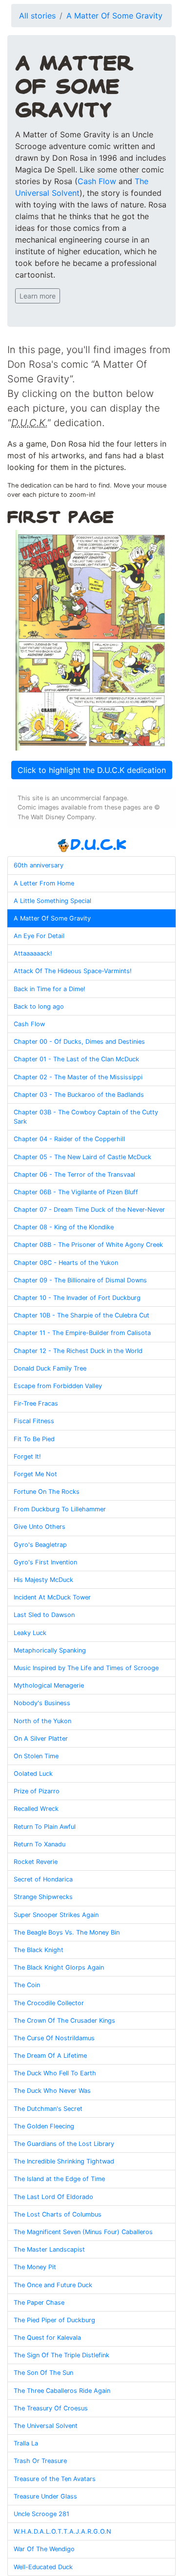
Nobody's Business (42, 1703)
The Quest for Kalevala (47, 2338)
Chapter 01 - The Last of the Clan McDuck (76, 1059)
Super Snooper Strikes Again (56, 1915)
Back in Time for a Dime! (50, 989)
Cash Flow (97, 181)
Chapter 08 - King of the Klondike (64, 1227)
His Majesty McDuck (43, 1580)
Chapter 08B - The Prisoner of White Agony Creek (88, 1245)
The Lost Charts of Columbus (58, 2214)
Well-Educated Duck (43, 2567)
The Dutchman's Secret (48, 2109)
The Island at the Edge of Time (59, 2179)
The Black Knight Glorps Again (59, 1967)
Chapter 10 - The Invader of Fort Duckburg (77, 1298)
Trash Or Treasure (40, 2461)
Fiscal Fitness (34, 1421)
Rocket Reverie (36, 1862)
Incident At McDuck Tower (52, 1597)
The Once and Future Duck (53, 2285)
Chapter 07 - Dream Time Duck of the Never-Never (89, 1210)
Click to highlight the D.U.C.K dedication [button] (92, 770)
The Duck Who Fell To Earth (55, 2073)
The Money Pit (35, 2267)
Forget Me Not (35, 1474)
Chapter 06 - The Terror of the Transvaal (74, 1175)
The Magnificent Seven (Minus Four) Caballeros (83, 2232)
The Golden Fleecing (44, 2126)
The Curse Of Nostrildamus (54, 2038)
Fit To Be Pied (34, 1439)
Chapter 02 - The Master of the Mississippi (78, 1077)
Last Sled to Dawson (44, 1615)
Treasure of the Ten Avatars (55, 2479)
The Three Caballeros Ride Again (62, 2391)
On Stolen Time (36, 1756)
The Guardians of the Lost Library (64, 2144)
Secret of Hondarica (43, 1879)
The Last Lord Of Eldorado (53, 2197)
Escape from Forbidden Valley (58, 1386)
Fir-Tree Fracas (36, 1403)
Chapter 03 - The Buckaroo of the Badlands (79, 1095)
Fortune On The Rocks (47, 1492)
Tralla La (26, 2443)
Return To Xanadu (40, 1844)
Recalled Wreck (36, 1809)
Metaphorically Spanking (50, 1650)
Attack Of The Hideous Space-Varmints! (73, 971)
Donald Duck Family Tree (50, 1368)
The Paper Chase (39, 2303)
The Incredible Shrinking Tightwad (64, 2161)
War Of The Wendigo (44, 2549)
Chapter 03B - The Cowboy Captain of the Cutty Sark (86, 1117)
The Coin (27, 1985)
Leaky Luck (30, 1633)
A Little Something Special (52, 901)
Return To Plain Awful (45, 1827)
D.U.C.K (98, 844)
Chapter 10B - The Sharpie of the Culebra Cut (81, 1315)
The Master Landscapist (49, 2249)
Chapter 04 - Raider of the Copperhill (69, 1139)
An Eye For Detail (39, 936)
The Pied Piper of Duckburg (54, 2320)
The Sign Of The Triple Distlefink (61, 2355)
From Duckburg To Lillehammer (60, 1509)
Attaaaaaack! (33, 953)
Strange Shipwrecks (43, 1897)
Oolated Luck (33, 1774)
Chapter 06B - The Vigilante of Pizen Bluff (76, 1192)
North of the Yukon (42, 1721)
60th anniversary (39, 865)
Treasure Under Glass (45, 2496)
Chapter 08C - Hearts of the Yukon (66, 1263)
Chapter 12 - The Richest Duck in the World (78, 1351)
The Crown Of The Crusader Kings (64, 2021)
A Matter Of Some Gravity (114, 16)
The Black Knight (39, 1950)
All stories (37, 16)
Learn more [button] (38, 296)
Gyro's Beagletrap (40, 1545)
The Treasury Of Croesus (51, 2408)
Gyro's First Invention (45, 1562)
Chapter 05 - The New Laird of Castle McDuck (82, 1157)
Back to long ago (39, 1006)
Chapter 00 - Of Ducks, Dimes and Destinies (79, 1042)
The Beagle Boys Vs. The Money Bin (67, 1932)
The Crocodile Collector (49, 2003)
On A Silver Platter (41, 1739)
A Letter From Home (44, 883)
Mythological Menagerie (49, 1685)
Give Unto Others (40, 1527)
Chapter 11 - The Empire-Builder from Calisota (82, 1333)
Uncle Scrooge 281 (41, 2514)
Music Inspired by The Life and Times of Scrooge (86, 1668)
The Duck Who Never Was (52, 2091)
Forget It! (27, 1457)
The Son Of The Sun (43, 2373)
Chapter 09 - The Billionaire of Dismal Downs (80, 1280)
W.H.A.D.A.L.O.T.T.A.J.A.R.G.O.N (62, 2531)
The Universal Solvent (46, 2426)
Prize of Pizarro (37, 1791)
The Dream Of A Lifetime (50, 2056)
